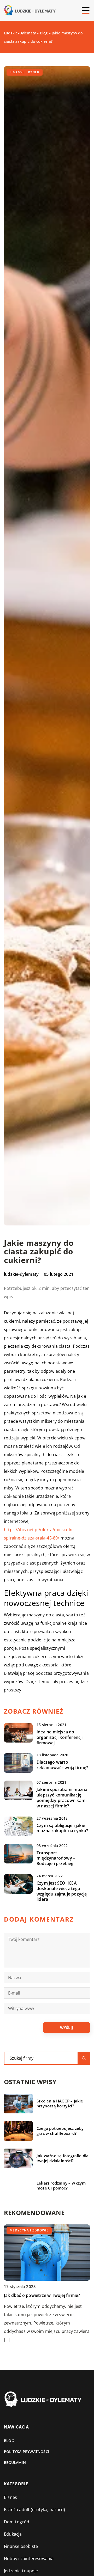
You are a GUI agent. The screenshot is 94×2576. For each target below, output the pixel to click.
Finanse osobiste (21, 2546)
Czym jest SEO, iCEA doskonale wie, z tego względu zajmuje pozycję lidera (62, 1891)
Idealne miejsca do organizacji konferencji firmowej (60, 1737)
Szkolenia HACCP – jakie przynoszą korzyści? (60, 2104)
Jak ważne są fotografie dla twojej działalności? (63, 2158)
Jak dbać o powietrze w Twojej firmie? (42, 2295)
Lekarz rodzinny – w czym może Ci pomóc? (61, 2186)
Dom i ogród (17, 2522)
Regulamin (15, 2462)
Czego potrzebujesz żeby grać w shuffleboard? (60, 2131)
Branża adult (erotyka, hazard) (34, 2510)
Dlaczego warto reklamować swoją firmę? (62, 1765)
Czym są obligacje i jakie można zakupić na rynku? (62, 1828)
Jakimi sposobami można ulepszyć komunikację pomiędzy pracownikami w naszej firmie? (62, 1798)
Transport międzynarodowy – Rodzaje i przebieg (56, 1858)
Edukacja (13, 2534)
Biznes (10, 2497)
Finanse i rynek (25, 72)
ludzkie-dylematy (21, 1274)
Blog (9, 2441)
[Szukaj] (84, 2058)
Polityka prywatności (27, 2452)
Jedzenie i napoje (21, 2571)
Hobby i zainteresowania (29, 2559)
